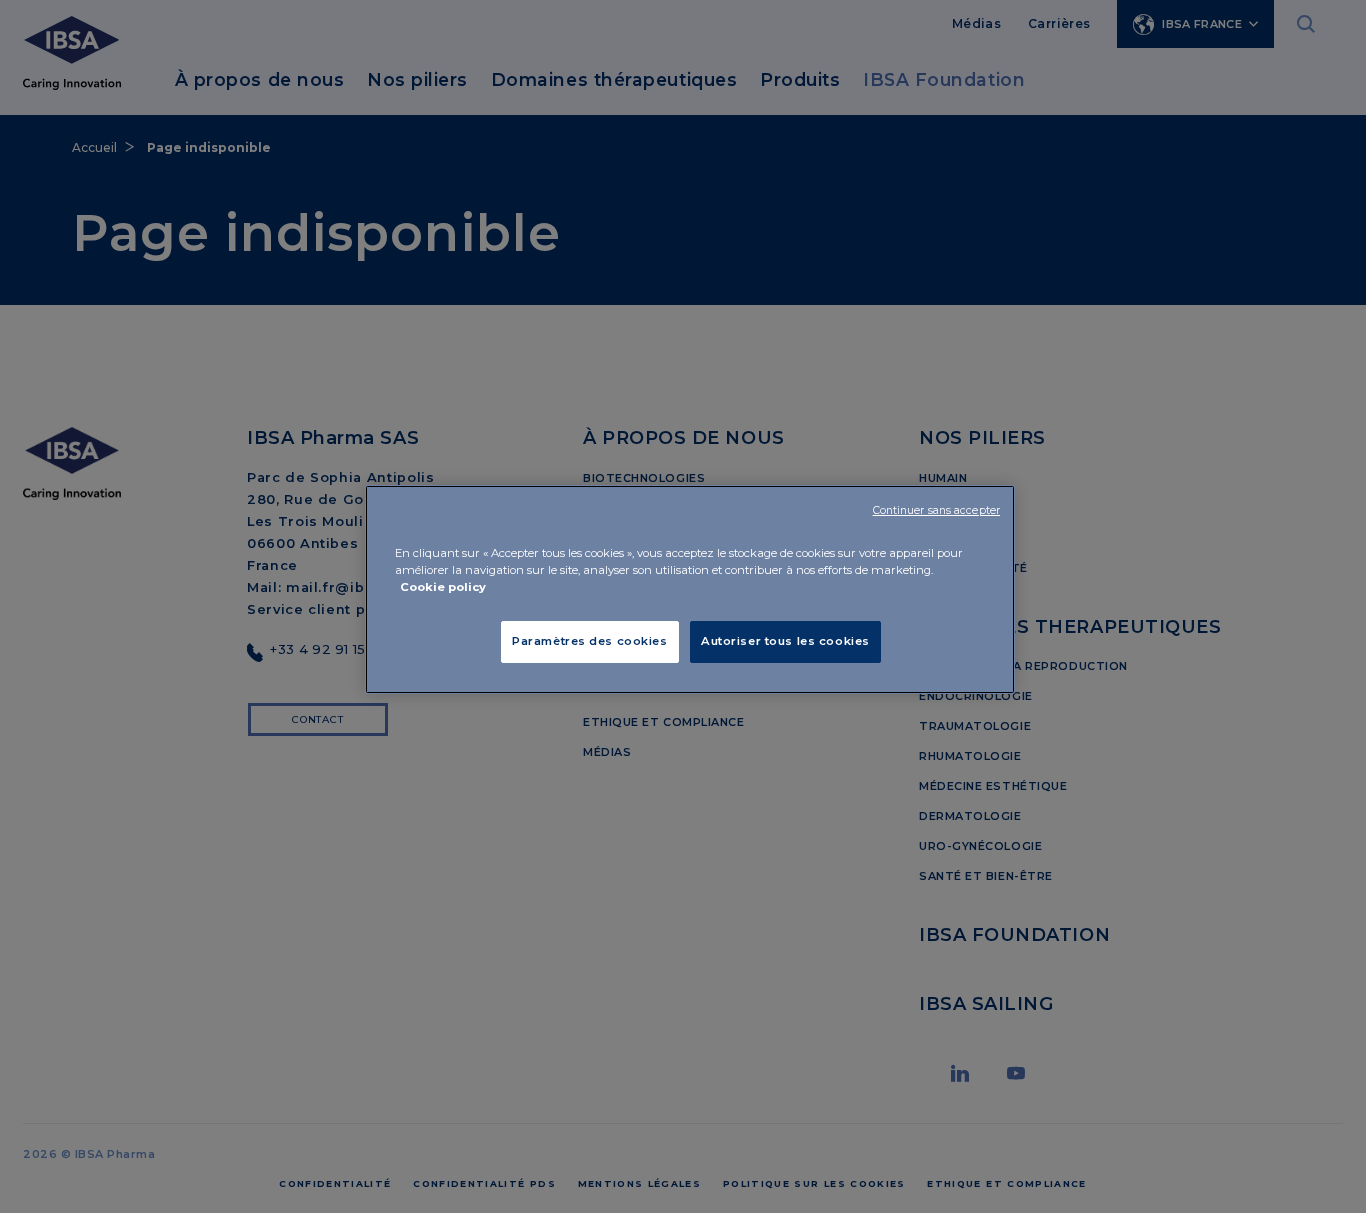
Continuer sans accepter (936, 510)
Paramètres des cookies (590, 641)
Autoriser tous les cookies (785, 641)
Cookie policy (443, 587)
